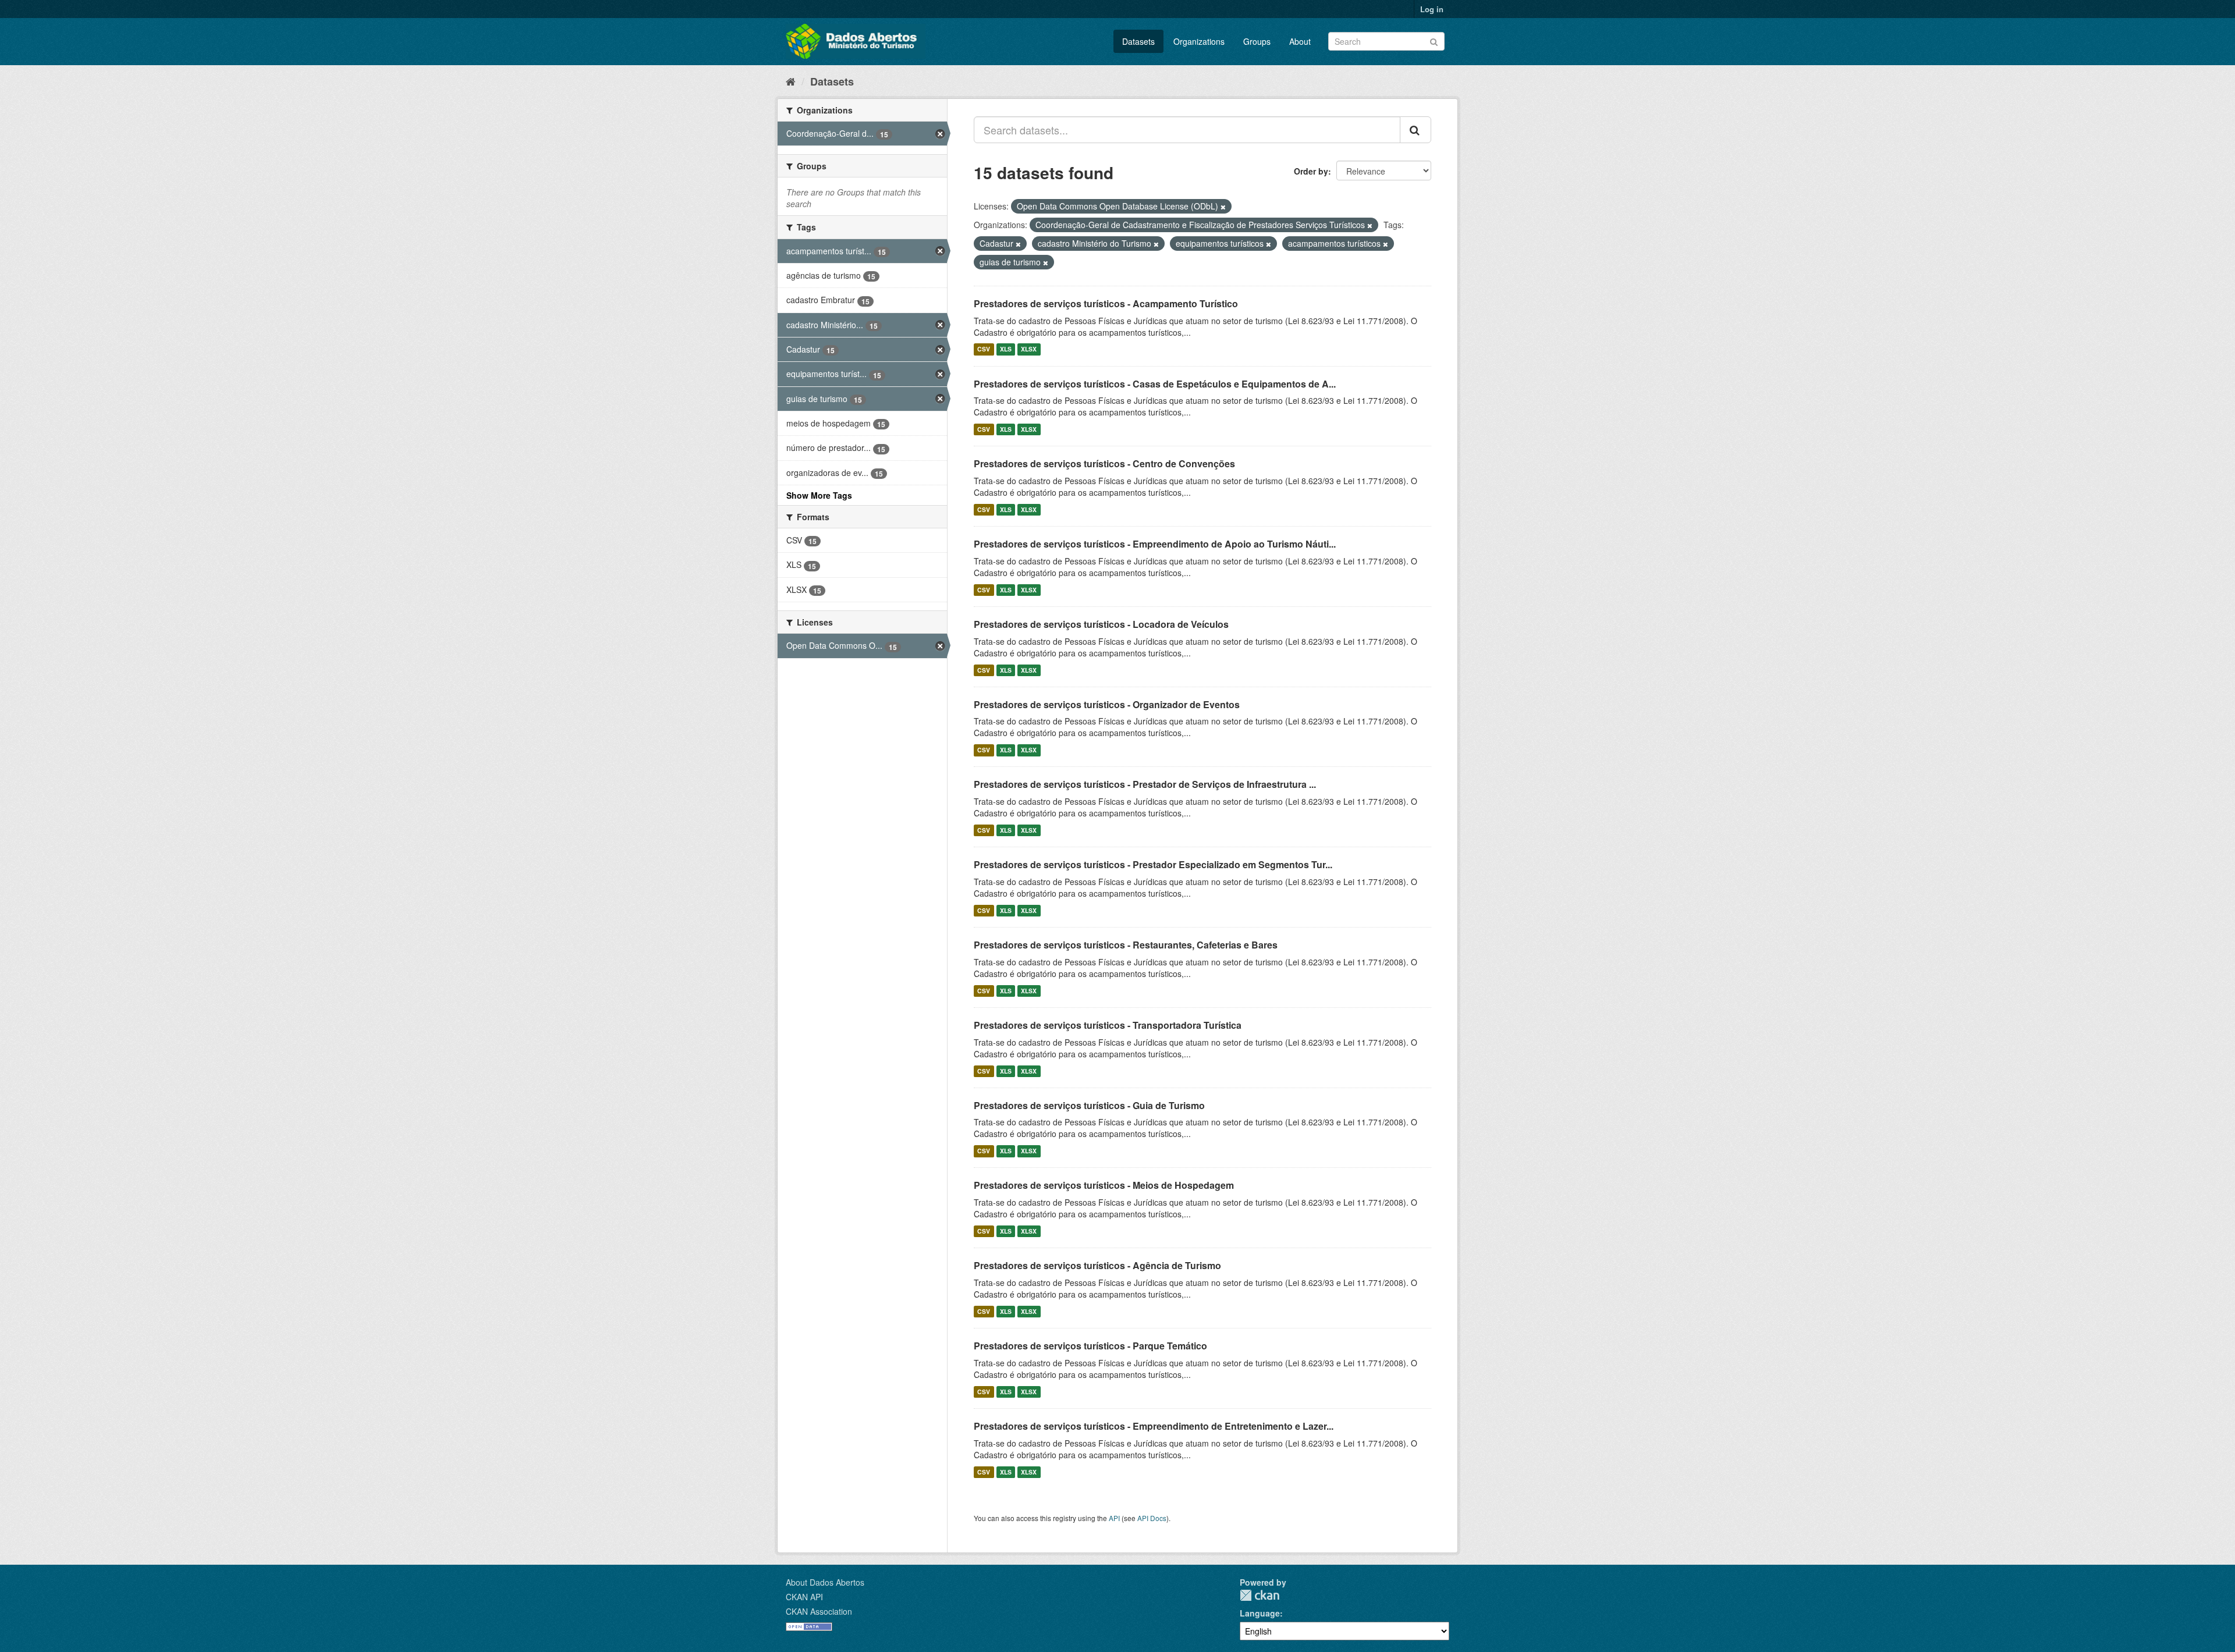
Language (1260, 1613)
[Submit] (1434, 40)
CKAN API (804, 1597)
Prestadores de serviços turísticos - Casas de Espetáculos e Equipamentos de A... (1155, 384)
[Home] (791, 81)
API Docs (1152, 1518)
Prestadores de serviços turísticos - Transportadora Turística (1108, 1025)
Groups (1257, 41)
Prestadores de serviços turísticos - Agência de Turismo (1097, 1265)
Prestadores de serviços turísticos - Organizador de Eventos (1107, 704)
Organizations (1199, 41)
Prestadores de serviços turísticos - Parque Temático (1090, 1346)
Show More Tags (819, 495)
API (1114, 1518)
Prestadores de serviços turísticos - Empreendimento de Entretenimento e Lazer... (1154, 1426)
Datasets (1138, 41)
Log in (1432, 9)
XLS (1006, 349)
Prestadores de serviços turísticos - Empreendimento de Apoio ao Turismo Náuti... (1155, 544)
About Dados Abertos (825, 1582)
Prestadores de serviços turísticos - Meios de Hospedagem (1104, 1185)
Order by (1311, 171)
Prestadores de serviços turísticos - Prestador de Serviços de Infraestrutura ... (1145, 784)
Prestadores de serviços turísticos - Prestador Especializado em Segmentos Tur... (1153, 864)
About (1300, 41)
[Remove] (1223, 207)
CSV (984, 349)
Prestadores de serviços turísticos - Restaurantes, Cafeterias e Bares (1126, 945)
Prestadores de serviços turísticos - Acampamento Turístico (1106, 303)
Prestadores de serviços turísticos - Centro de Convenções (1104, 463)
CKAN (1260, 1595)
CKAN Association (819, 1611)
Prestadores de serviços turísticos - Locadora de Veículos (1101, 624)
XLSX (1029, 349)
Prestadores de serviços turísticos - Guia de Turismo (1089, 1105)
